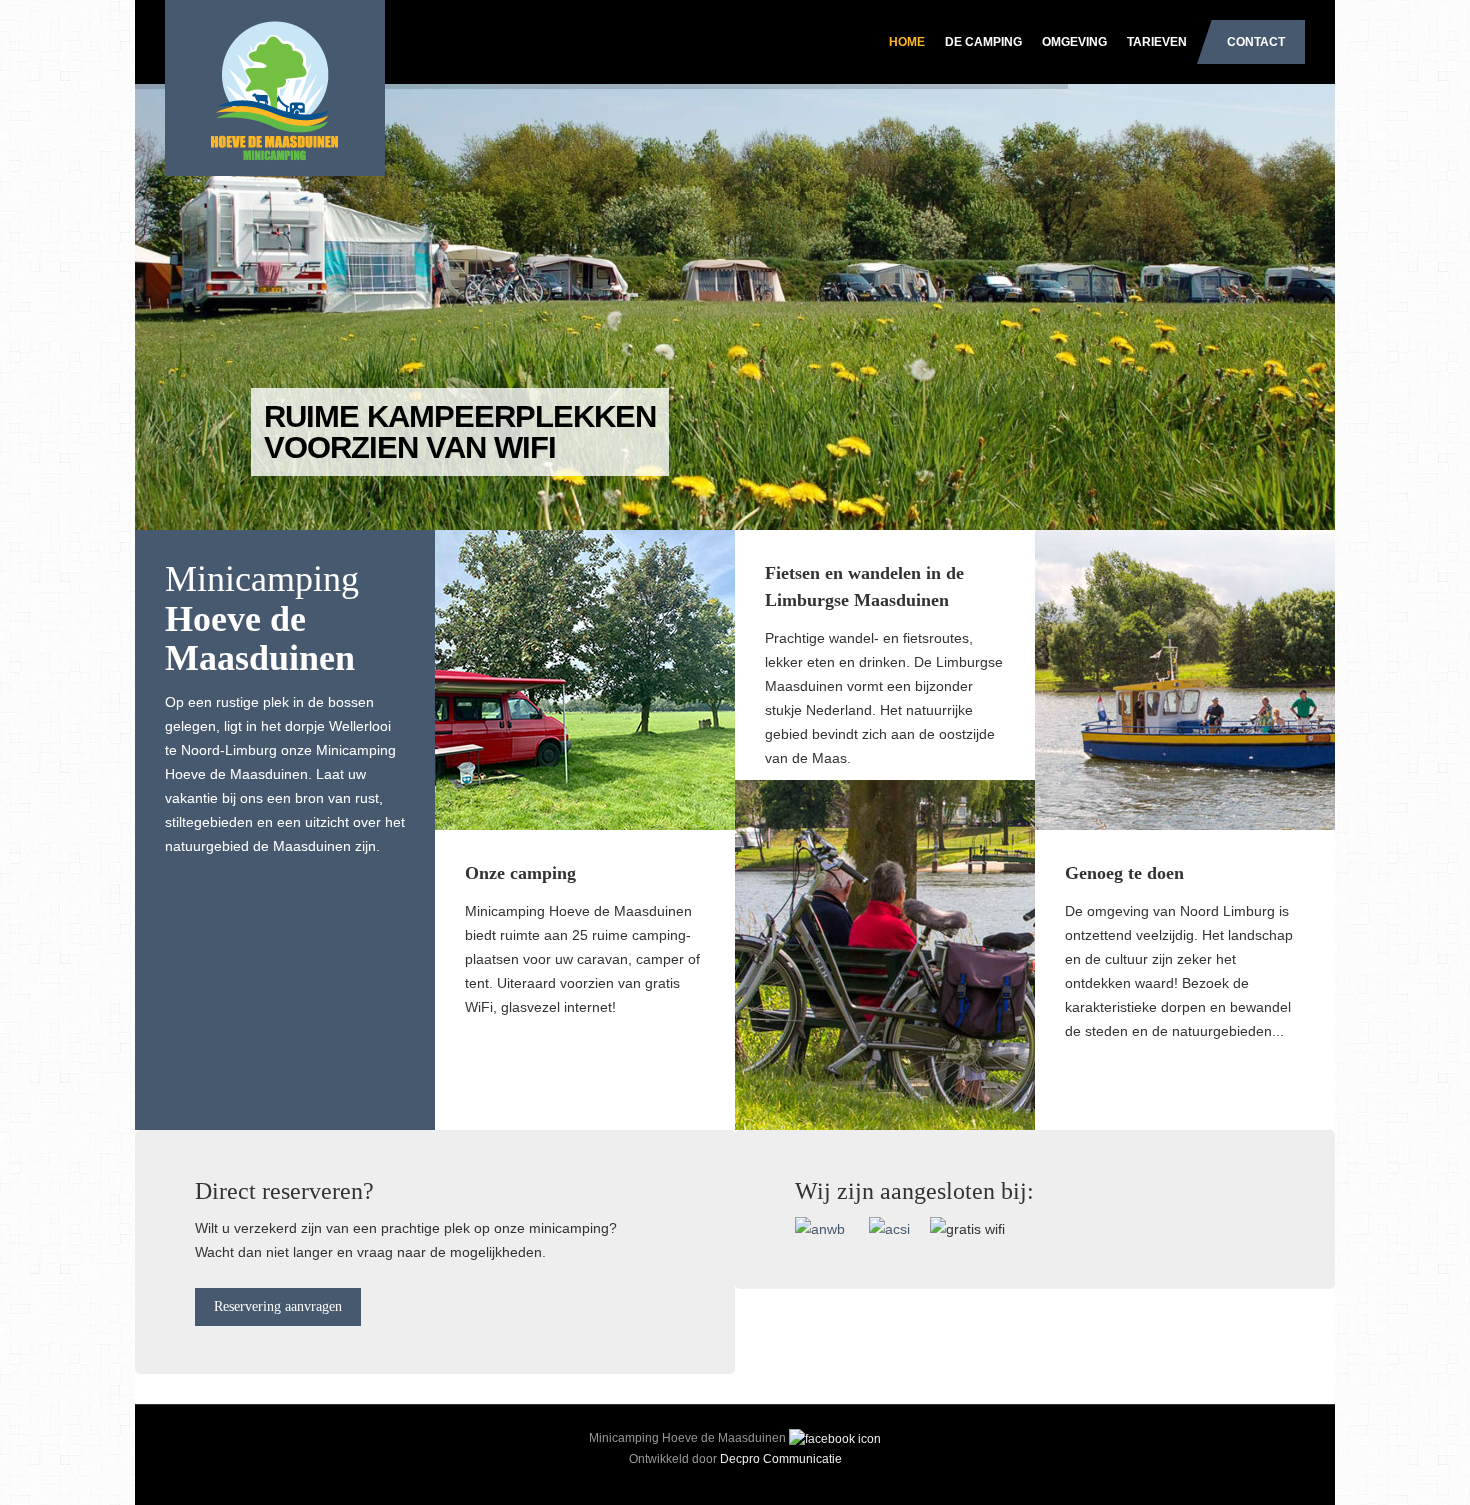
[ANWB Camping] (830, 1228)
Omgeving (1074, 42)
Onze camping (520, 873)
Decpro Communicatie (781, 1459)
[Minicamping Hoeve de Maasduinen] (265, 55)
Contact (1256, 42)
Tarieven (1157, 42)
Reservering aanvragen (278, 1306)
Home (907, 42)
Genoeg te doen (1124, 873)
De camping (983, 42)
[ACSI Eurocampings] (889, 1228)
